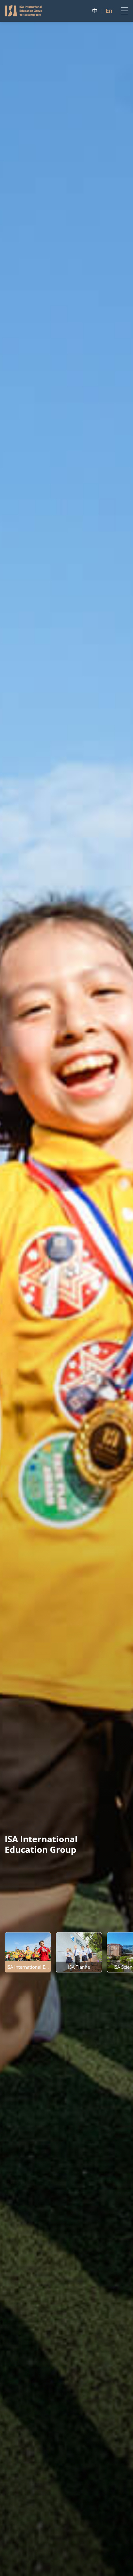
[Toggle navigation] (123, 11)
